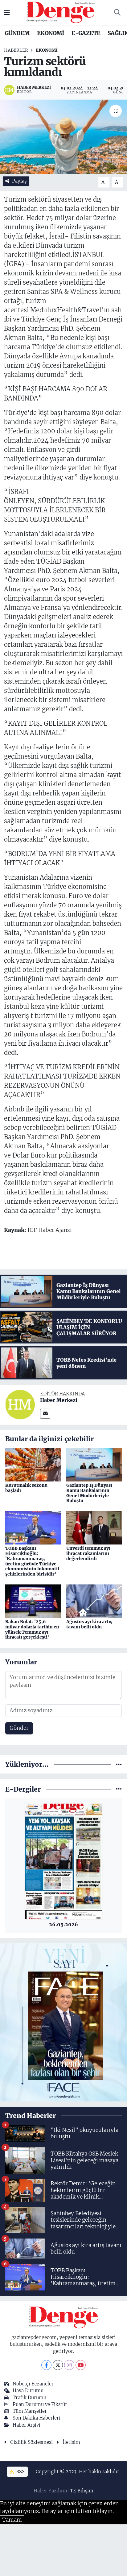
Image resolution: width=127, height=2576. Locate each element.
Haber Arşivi (27, 2425)
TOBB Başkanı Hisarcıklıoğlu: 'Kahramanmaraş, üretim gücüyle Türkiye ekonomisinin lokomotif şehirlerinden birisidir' (32, 1561)
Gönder (19, 1728)
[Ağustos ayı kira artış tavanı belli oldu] (94, 1601)
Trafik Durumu (29, 2398)
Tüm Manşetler (30, 2411)
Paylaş (19, 181)
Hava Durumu (28, 2391)
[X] (58, 2365)
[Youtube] (81, 2365)
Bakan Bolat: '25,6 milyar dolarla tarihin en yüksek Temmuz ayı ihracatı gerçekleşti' (32, 1629)
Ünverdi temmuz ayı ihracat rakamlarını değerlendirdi (88, 1553)
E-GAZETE (86, 33)
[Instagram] (69, 2365)
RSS (20, 2472)
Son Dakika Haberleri (37, 2418)
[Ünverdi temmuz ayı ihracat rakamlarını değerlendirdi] (94, 1527)
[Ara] (117, 13)
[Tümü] (119, 1764)
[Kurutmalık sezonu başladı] (33, 1464)
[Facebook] (46, 2365)
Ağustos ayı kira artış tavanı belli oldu (89, 1624)
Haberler (16, 50)
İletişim (71, 2442)
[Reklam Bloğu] (63, 2022)
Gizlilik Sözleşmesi (31, 2442)
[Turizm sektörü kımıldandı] (63, 137)
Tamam (12, 2520)
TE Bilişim (82, 2491)
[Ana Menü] (7, 12)
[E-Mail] (45, 1414)
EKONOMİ (51, 33)
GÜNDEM (17, 33)
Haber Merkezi (59, 1400)
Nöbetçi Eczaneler (33, 2384)
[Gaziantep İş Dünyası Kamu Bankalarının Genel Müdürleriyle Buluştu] (94, 1464)
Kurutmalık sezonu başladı (26, 1488)
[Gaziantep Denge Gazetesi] (61, 12)
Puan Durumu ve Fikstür (40, 2404)
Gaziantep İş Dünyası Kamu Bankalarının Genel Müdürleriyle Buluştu (89, 1493)
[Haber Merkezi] (20, 1404)
